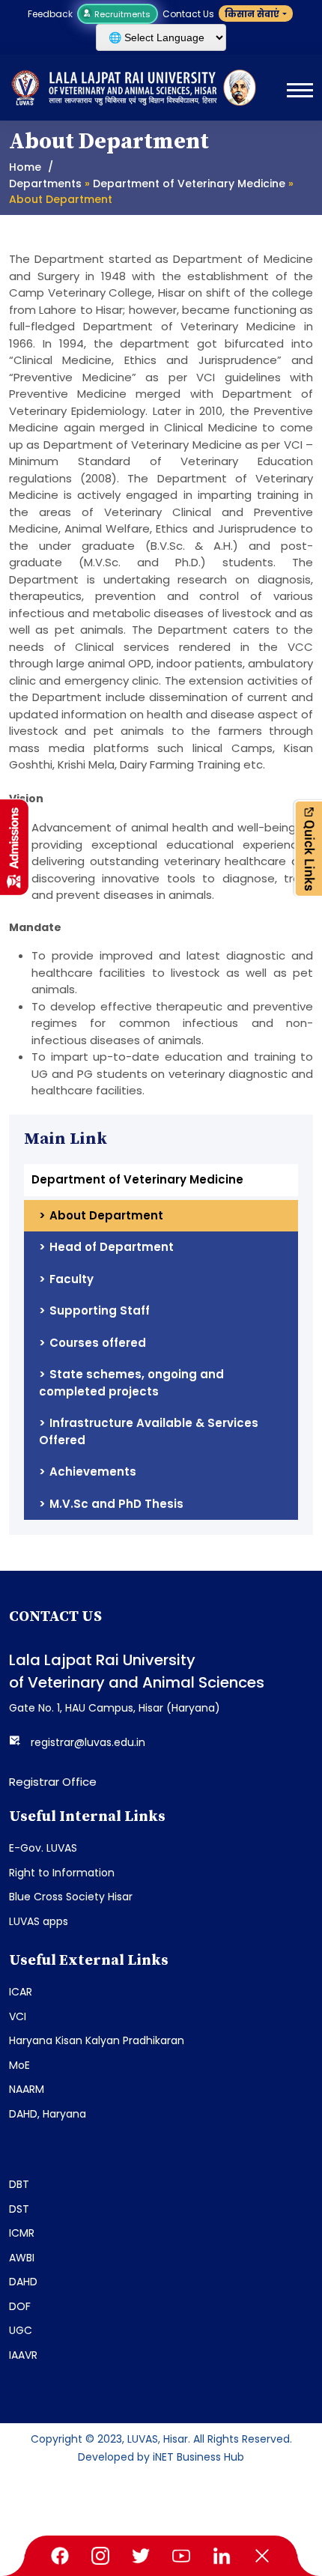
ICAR (21, 1992)
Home (25, 167)
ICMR (22, 2233)
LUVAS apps (39, 1921)
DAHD (23, 2282)
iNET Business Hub (198, 2457)
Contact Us (188, 14)
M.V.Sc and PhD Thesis (116, 1504)
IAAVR (23, 2355)
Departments (45, 184)
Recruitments (121, 14)
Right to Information (62, 1873)
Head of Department (112, 1247)
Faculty (72, 1279)
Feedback (50, 14)
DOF (20, 2306)
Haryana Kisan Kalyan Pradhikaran (97, 2040)
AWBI (22, 2258)
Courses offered (98, 1343)
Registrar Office (53, 1782)
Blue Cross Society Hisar (71, 1897)
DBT (19, 2184)
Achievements (93, 1472)
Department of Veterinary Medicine (189, 184)
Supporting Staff (100, 1310)
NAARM (27, 2089)
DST (19, 2209)
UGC (21, 2330)
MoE (19, 2065)
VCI (18, 2016)
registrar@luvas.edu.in (88, 1742)
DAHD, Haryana (48, 2114)
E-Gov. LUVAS (43, 1848)
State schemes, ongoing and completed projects (131, 1383)
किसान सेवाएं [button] (252, 14)
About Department (106, 1215)
